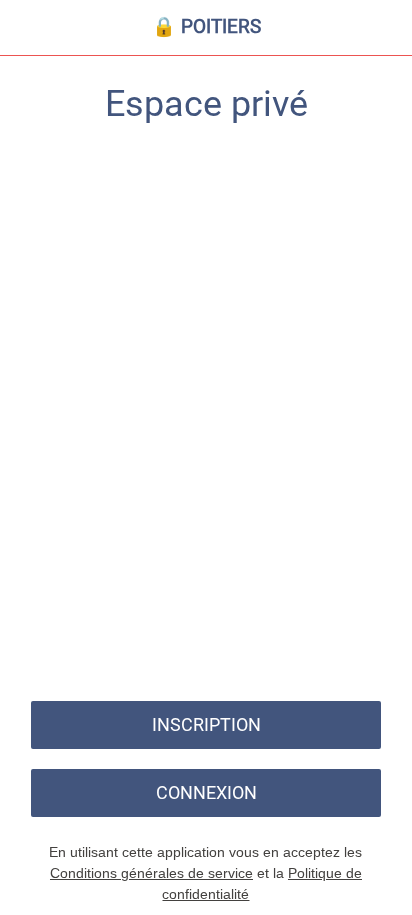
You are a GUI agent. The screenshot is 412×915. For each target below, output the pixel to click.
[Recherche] (332, 28)
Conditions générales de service (151, 873)
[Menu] (28, 28)
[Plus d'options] (384, 28)
